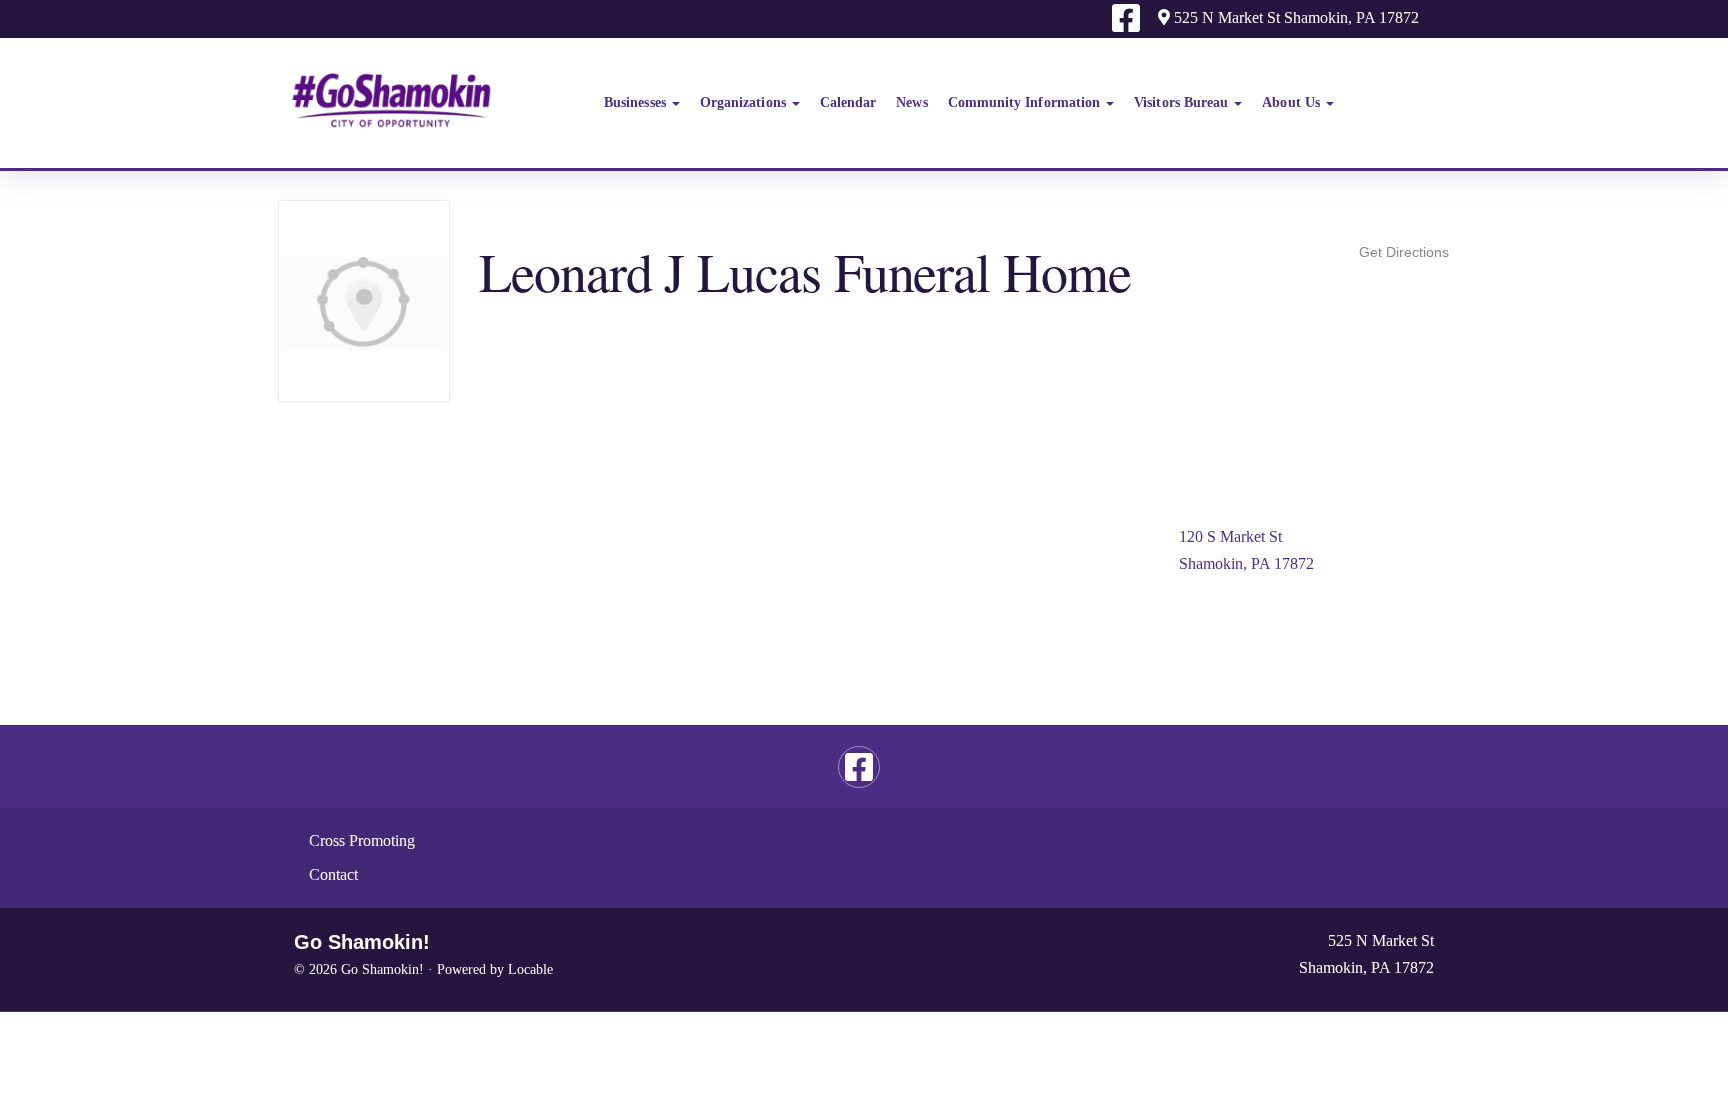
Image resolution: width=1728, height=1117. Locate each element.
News (911, 102)
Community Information (1026, 102)
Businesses (637, 102)
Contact (333, 874)
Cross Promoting (362, 840)
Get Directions (1404, 252)
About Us (1293, 102)
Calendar (848, 102)
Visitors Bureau (1183, 102)
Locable (530, 969)
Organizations (745, 102)
